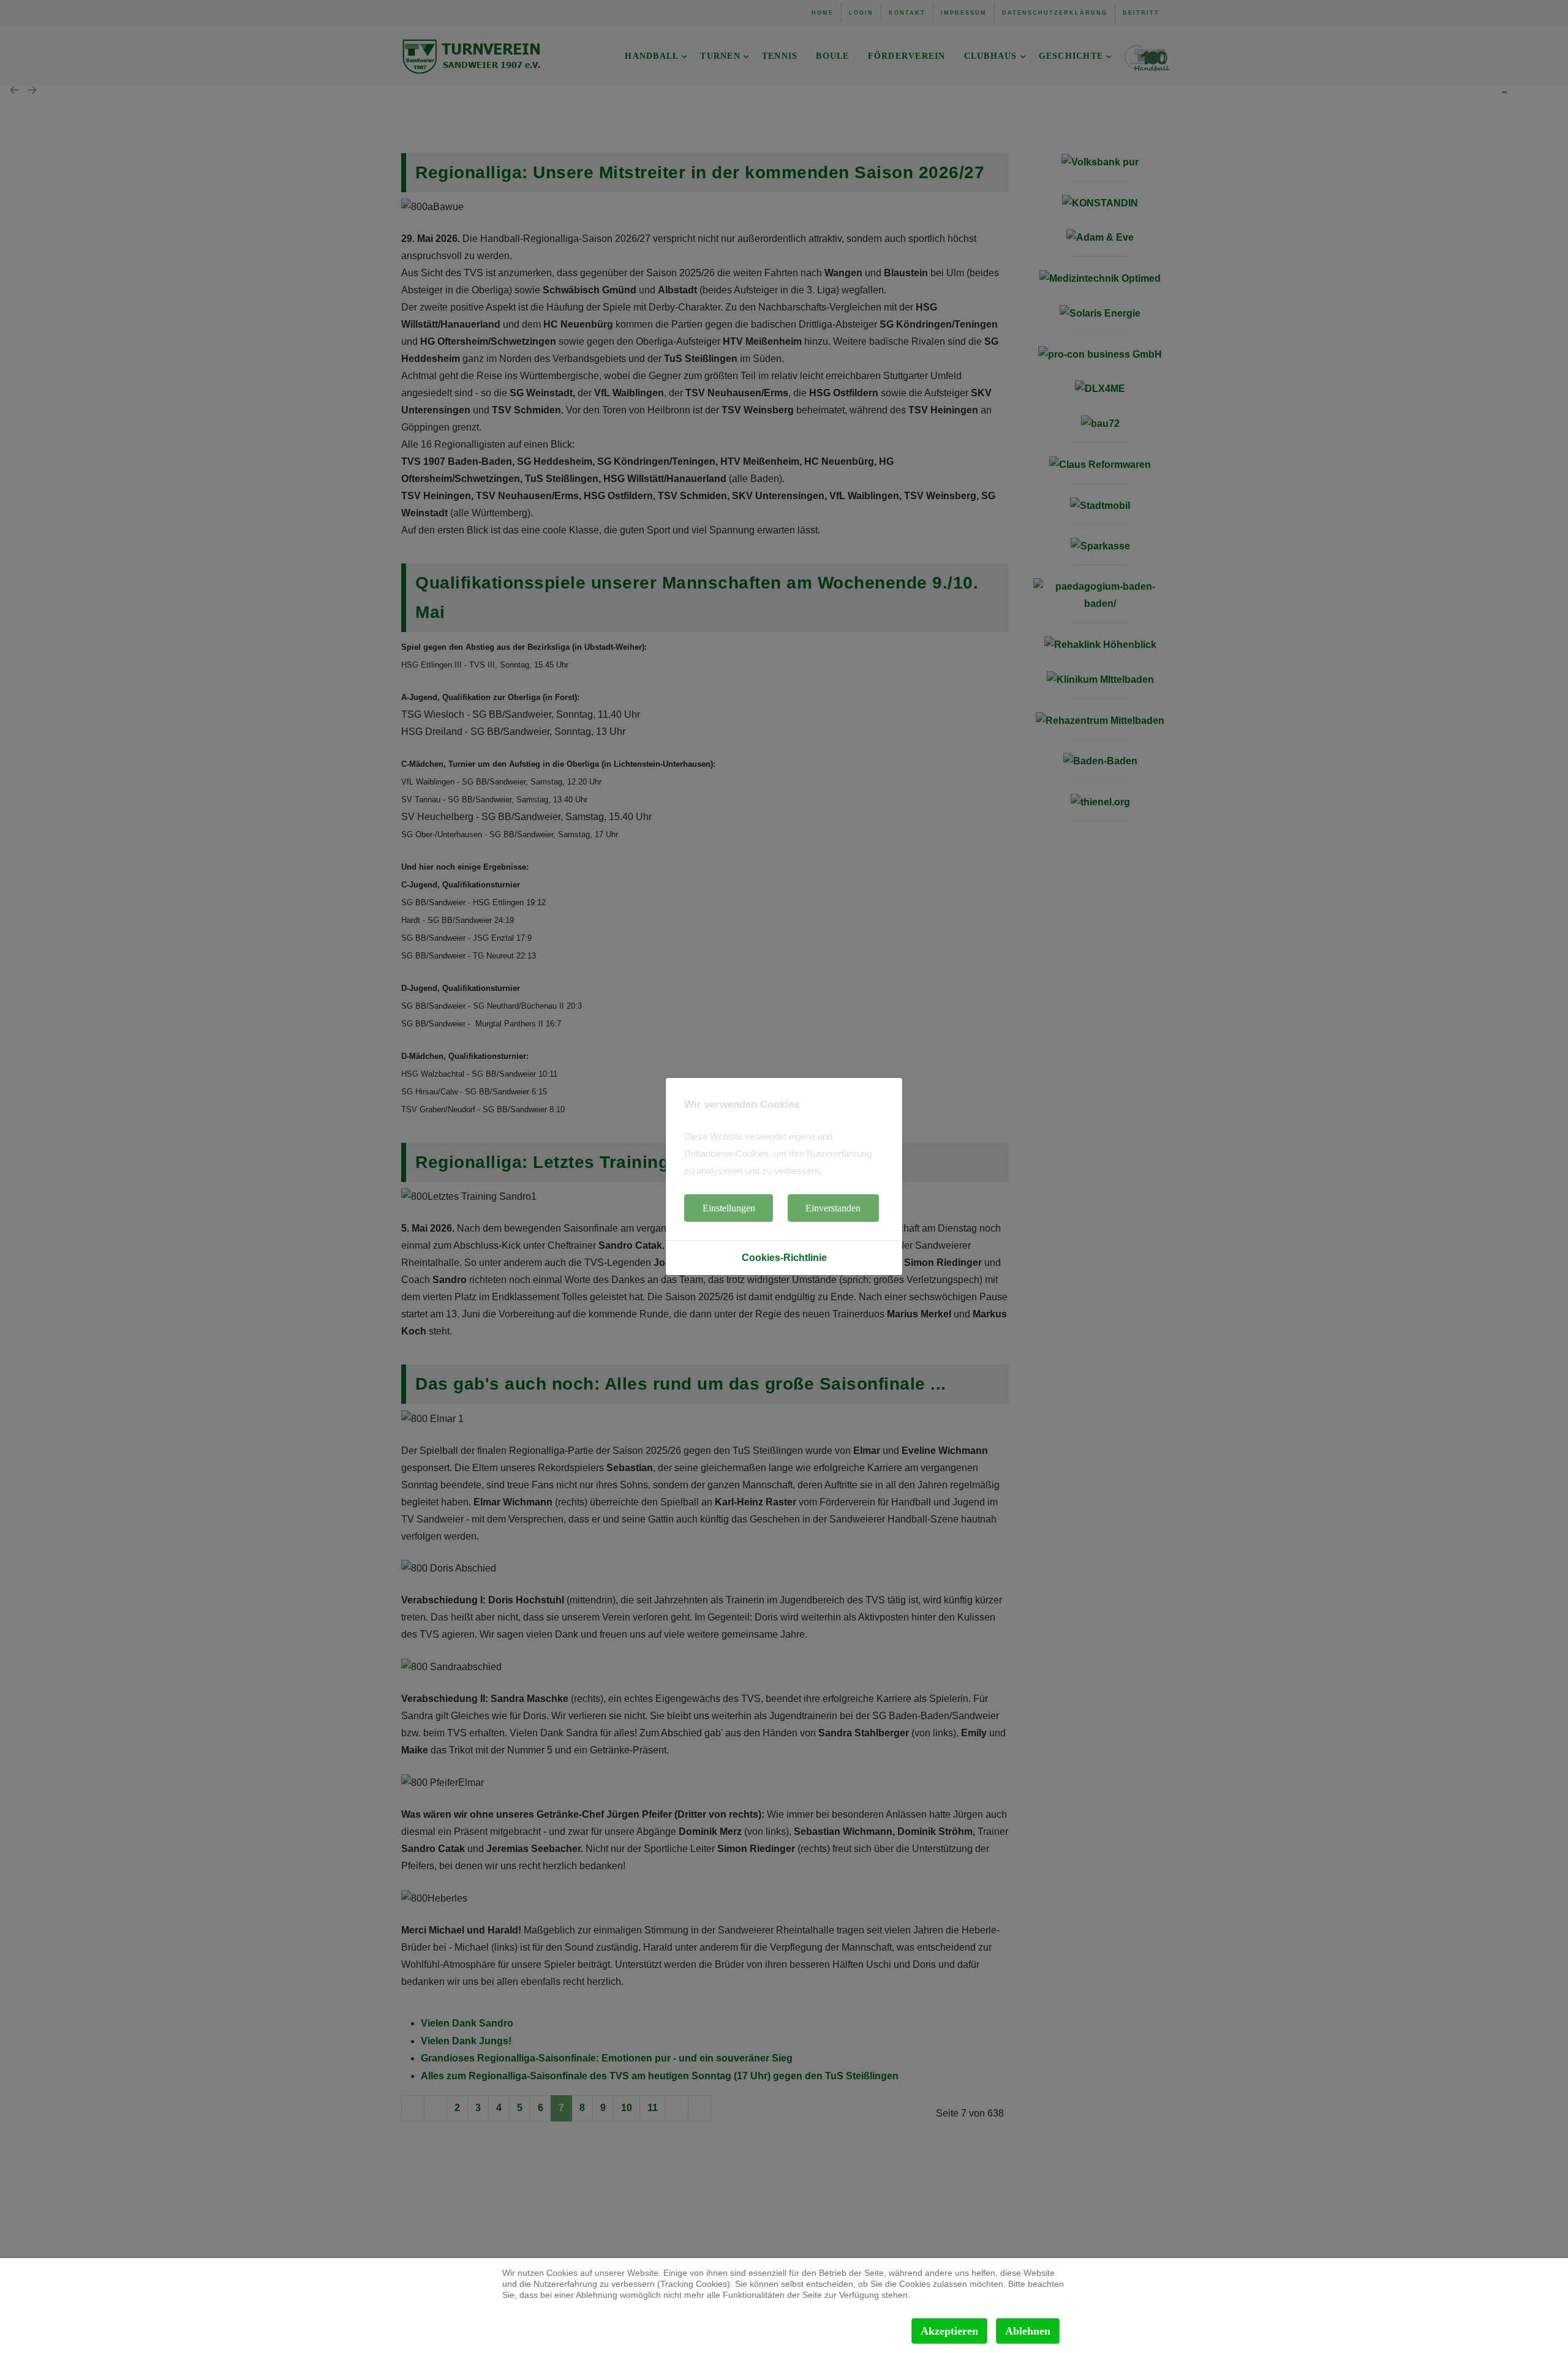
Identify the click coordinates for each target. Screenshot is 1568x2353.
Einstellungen (729, 1208)
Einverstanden (833, 1208)
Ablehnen (1028, 2331)
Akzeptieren (949, 2331)
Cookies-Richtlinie (784, 1258)
